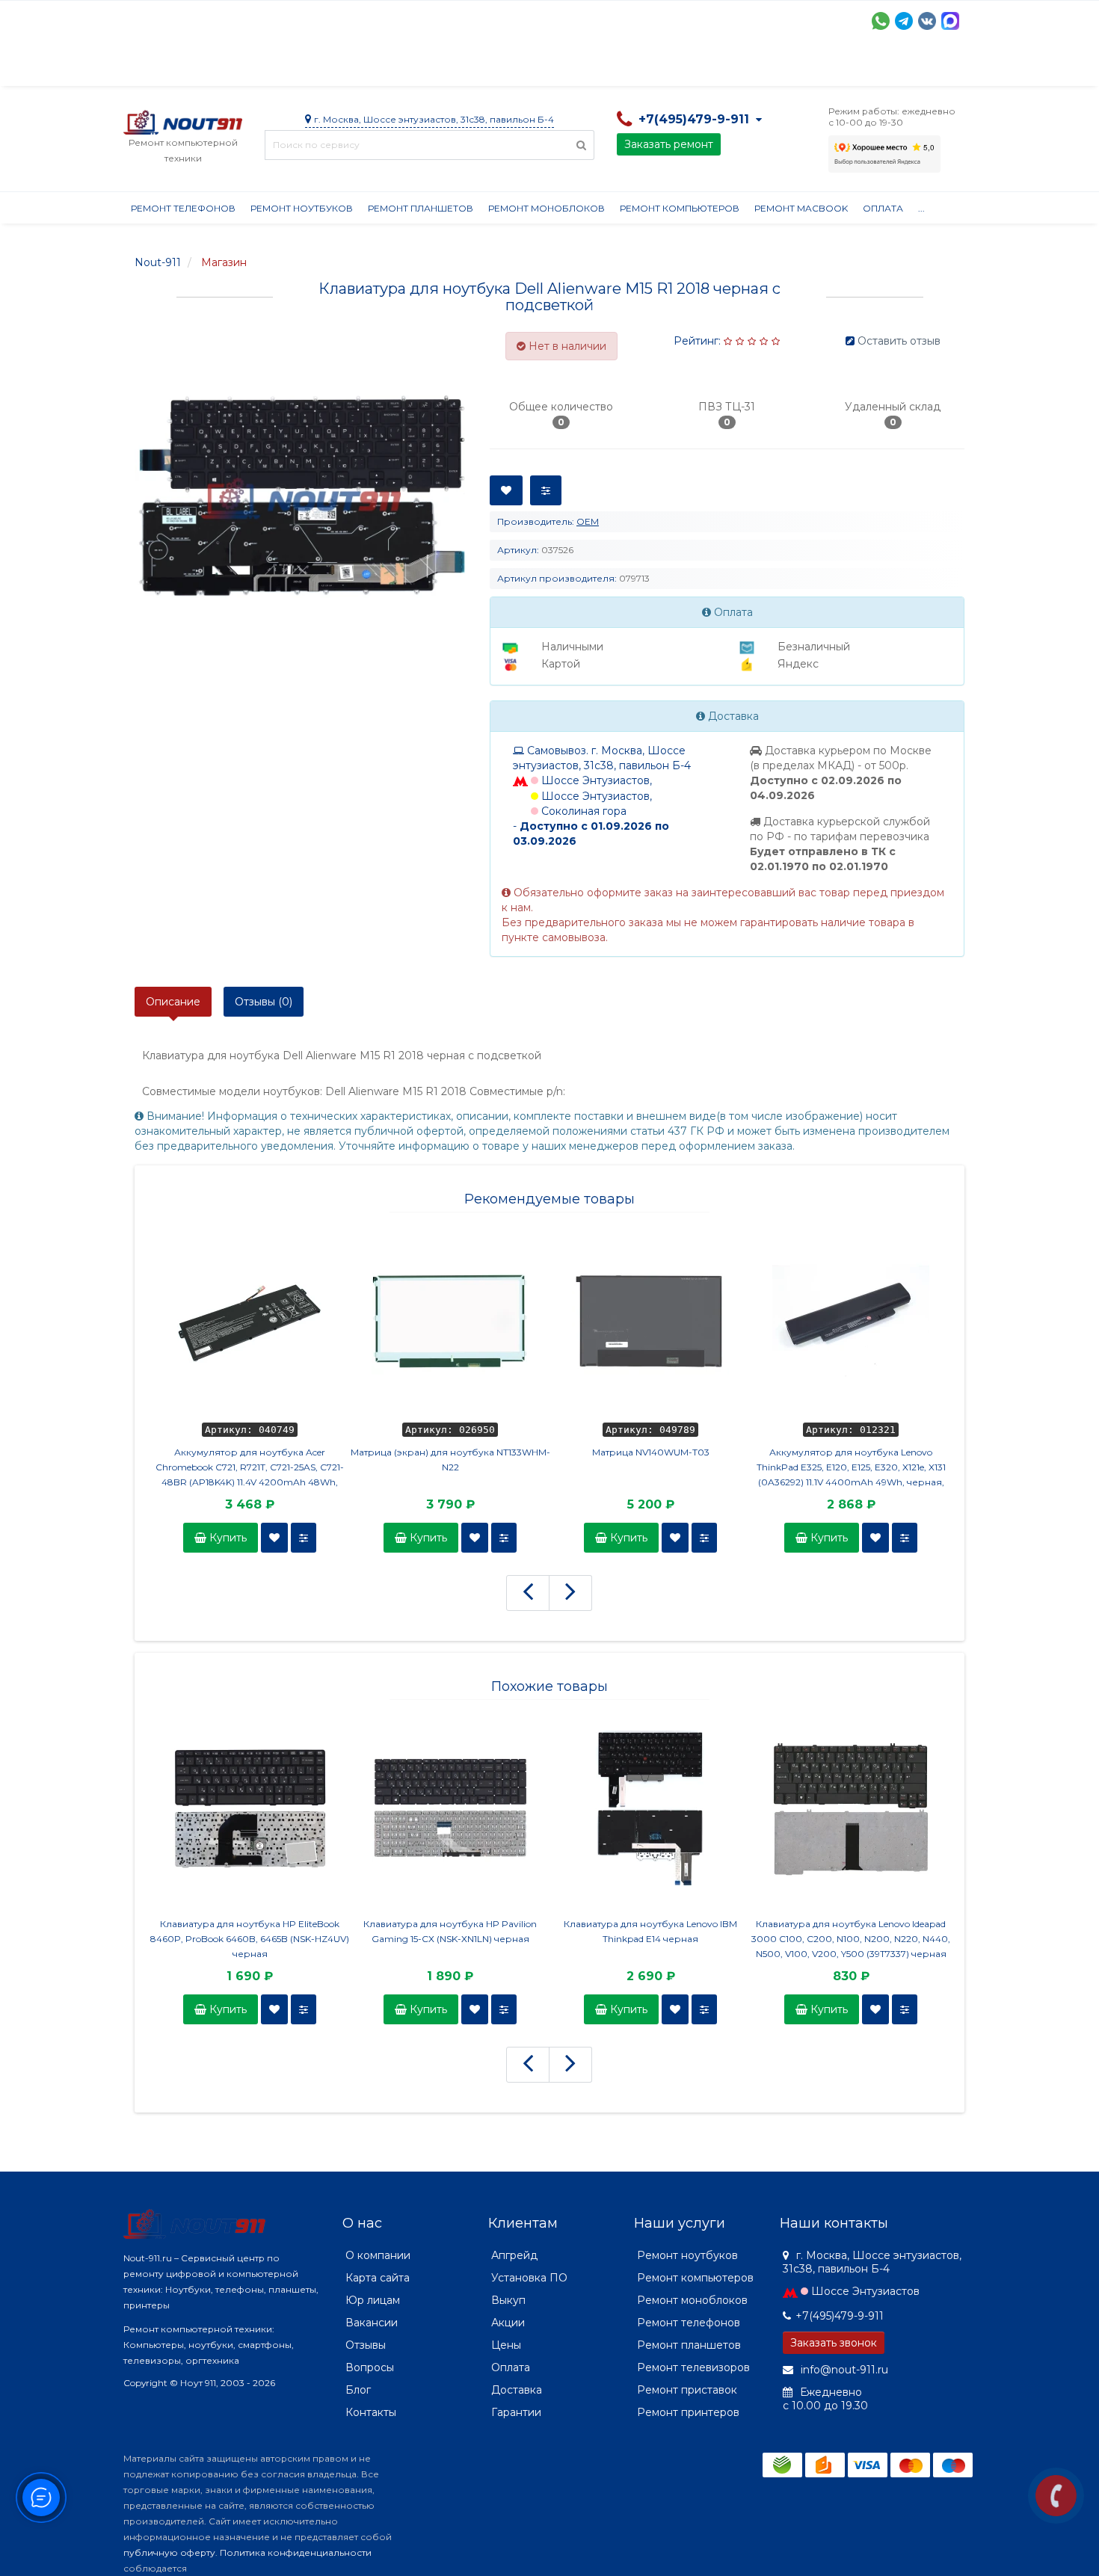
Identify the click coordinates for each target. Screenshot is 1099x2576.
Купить (227, 1538)
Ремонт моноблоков (547, 208)
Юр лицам (373, 2300)
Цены (506, 2345)
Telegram (904, 21)
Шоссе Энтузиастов (865, 2291)
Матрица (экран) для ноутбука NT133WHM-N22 (450, 1460)
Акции (385, 67)
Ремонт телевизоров (693, 2367)
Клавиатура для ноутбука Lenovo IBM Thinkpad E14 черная (650, 1931)
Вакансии (372, 2323)
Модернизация (526, 67)
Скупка (443, 67)
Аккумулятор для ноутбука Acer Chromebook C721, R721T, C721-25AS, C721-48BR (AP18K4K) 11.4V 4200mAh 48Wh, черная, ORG (250, 1468)
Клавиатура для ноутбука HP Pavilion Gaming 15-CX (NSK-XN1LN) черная (450, 1931)
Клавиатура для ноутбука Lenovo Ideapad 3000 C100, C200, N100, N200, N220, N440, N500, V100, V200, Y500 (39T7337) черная (851, 1939)
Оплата (326, 67)
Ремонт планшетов (421, 208)
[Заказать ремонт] (1056, 2496)
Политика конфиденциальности (296, 2552)
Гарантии (681, 67)
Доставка (259, 67)
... (921, 208)
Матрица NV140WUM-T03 (651, 1452)
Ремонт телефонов (183, 208)
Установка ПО (529, 2278)
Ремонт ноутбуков (302, 208)
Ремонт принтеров (688, 2412)
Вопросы (370, 2367)
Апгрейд (514, 2255)
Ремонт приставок (687, 2390)
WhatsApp (881, 21)
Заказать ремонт (669, 144)
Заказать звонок (834, 2343)
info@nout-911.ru (843, 2370)
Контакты (816, 67)
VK (927, 21)
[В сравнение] (304, 1538)
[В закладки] (274, 1538)
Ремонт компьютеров (680, 208)
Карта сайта (378, 2278)
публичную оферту (169, 2552)
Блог (358, 2390)
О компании (178, 67)
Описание (173, 1002)
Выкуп (508, 2300)
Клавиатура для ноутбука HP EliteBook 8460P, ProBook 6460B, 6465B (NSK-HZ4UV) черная (250, 1939)
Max (950, 21)
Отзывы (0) (264, 1002)
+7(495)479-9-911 (840, 2316)
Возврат (611, 67)
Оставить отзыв (899, 341)
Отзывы (748, 67)
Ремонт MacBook (801, 208)
